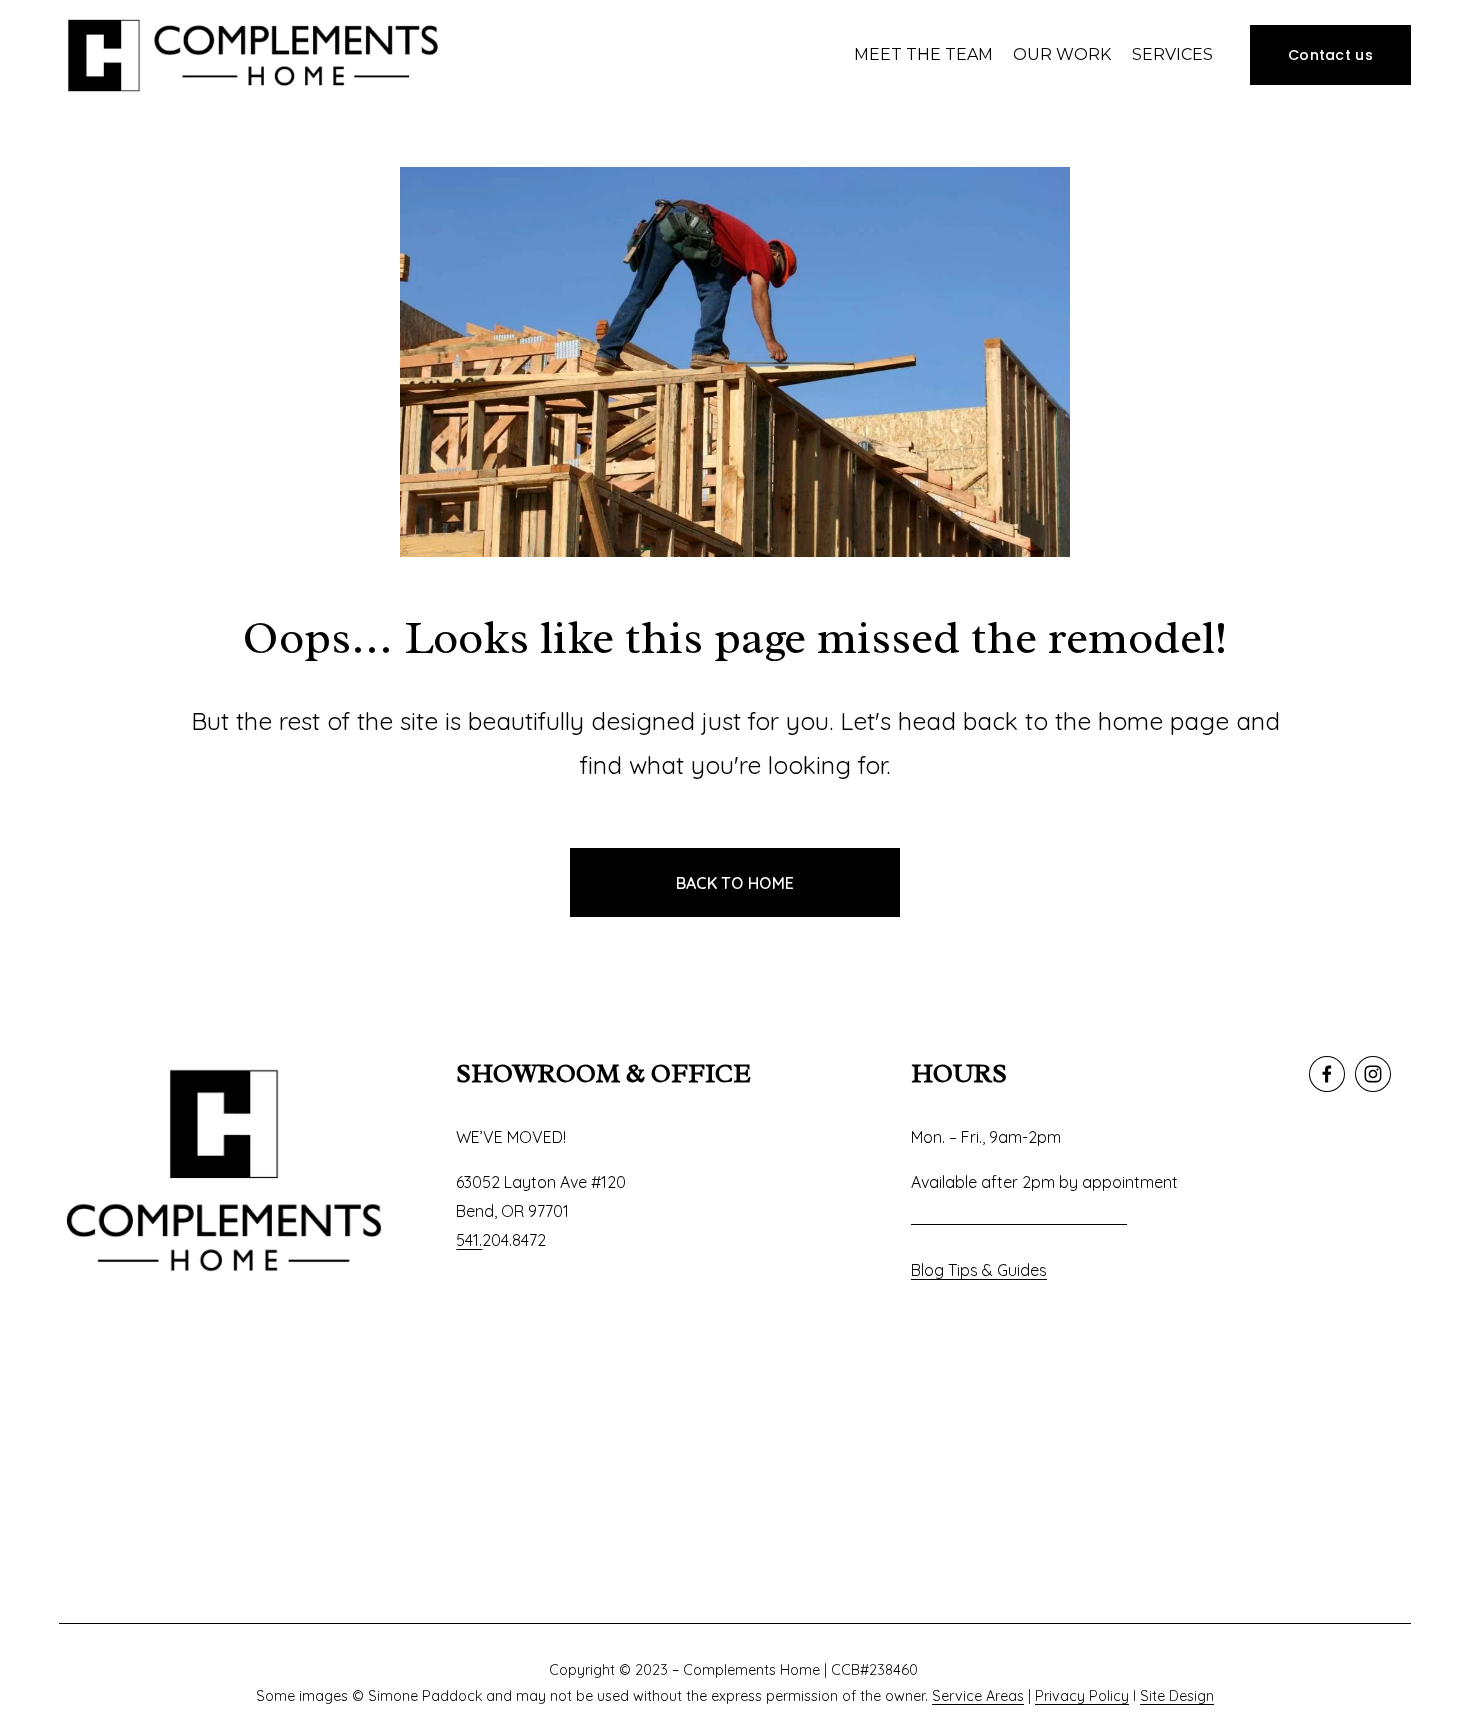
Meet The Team (923, 54)
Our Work (1062, 54)
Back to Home (735, 883)
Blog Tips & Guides (979, 1270)
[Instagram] (1373, 1074)
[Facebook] (1327, 1074)
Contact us (1330, 55)
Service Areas (978, 1696)
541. (469, 1240)
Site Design (1177, 1696)
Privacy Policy (1082, 1696)
